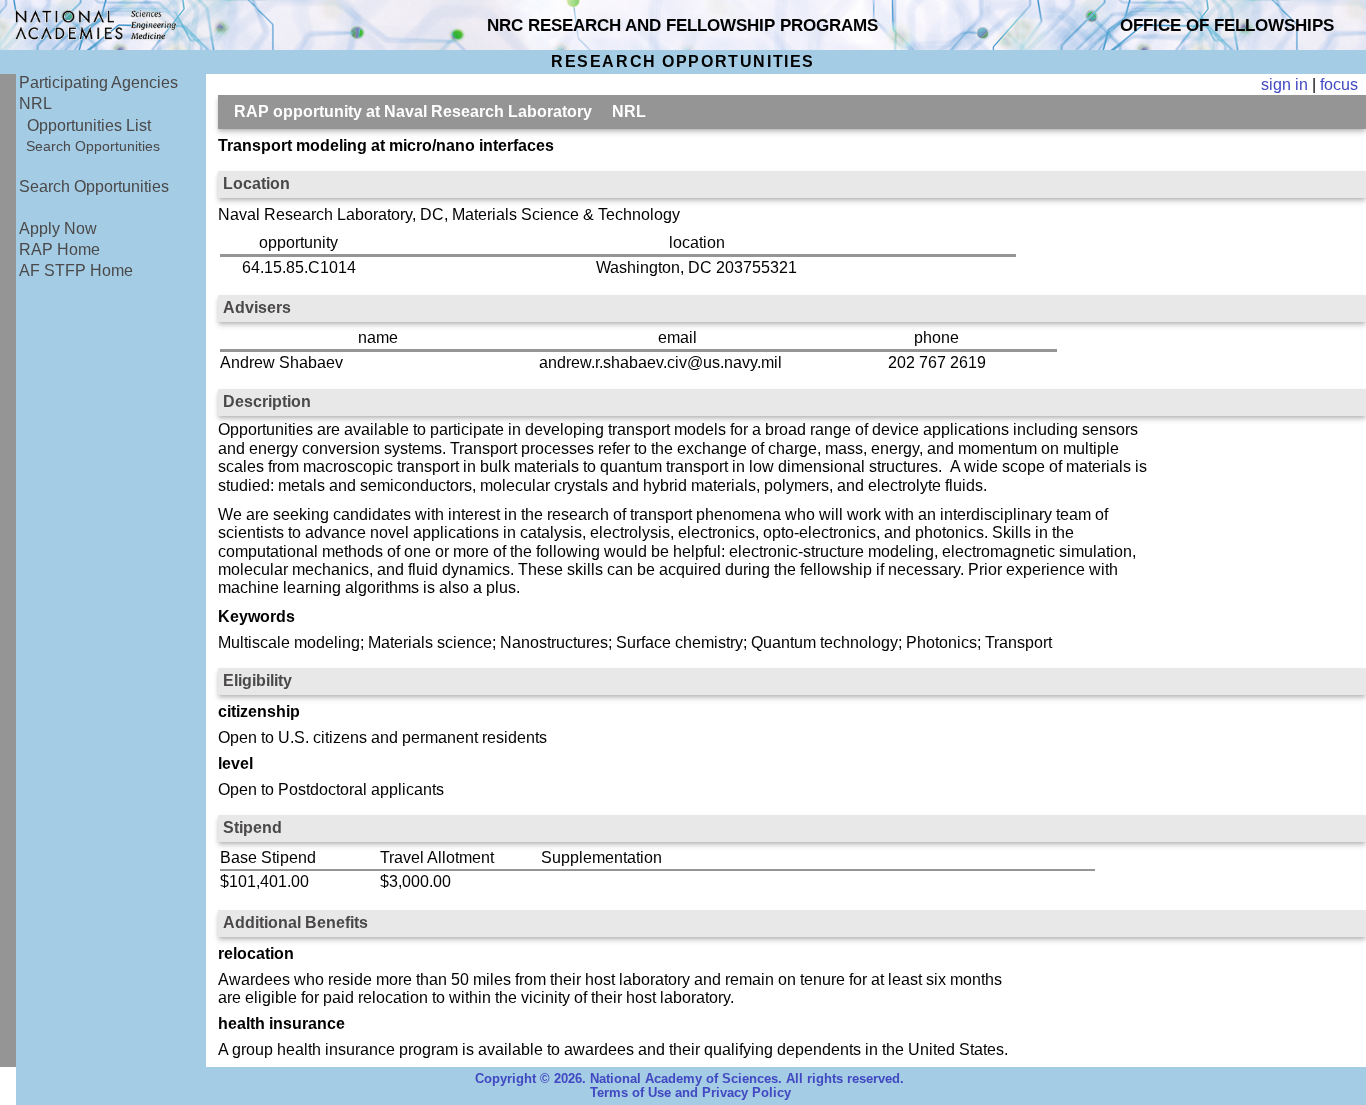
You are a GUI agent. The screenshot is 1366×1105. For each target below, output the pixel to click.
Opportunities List (89, 125)
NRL (35, 103)
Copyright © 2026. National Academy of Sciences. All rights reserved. (689, 1079)
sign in (1284, 84)
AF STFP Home (76, 270)
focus (1339, 84)
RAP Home (59, 249)
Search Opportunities (93, 146)
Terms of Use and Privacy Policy (690, 1093)
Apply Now (58, 228)
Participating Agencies (98, 82)
